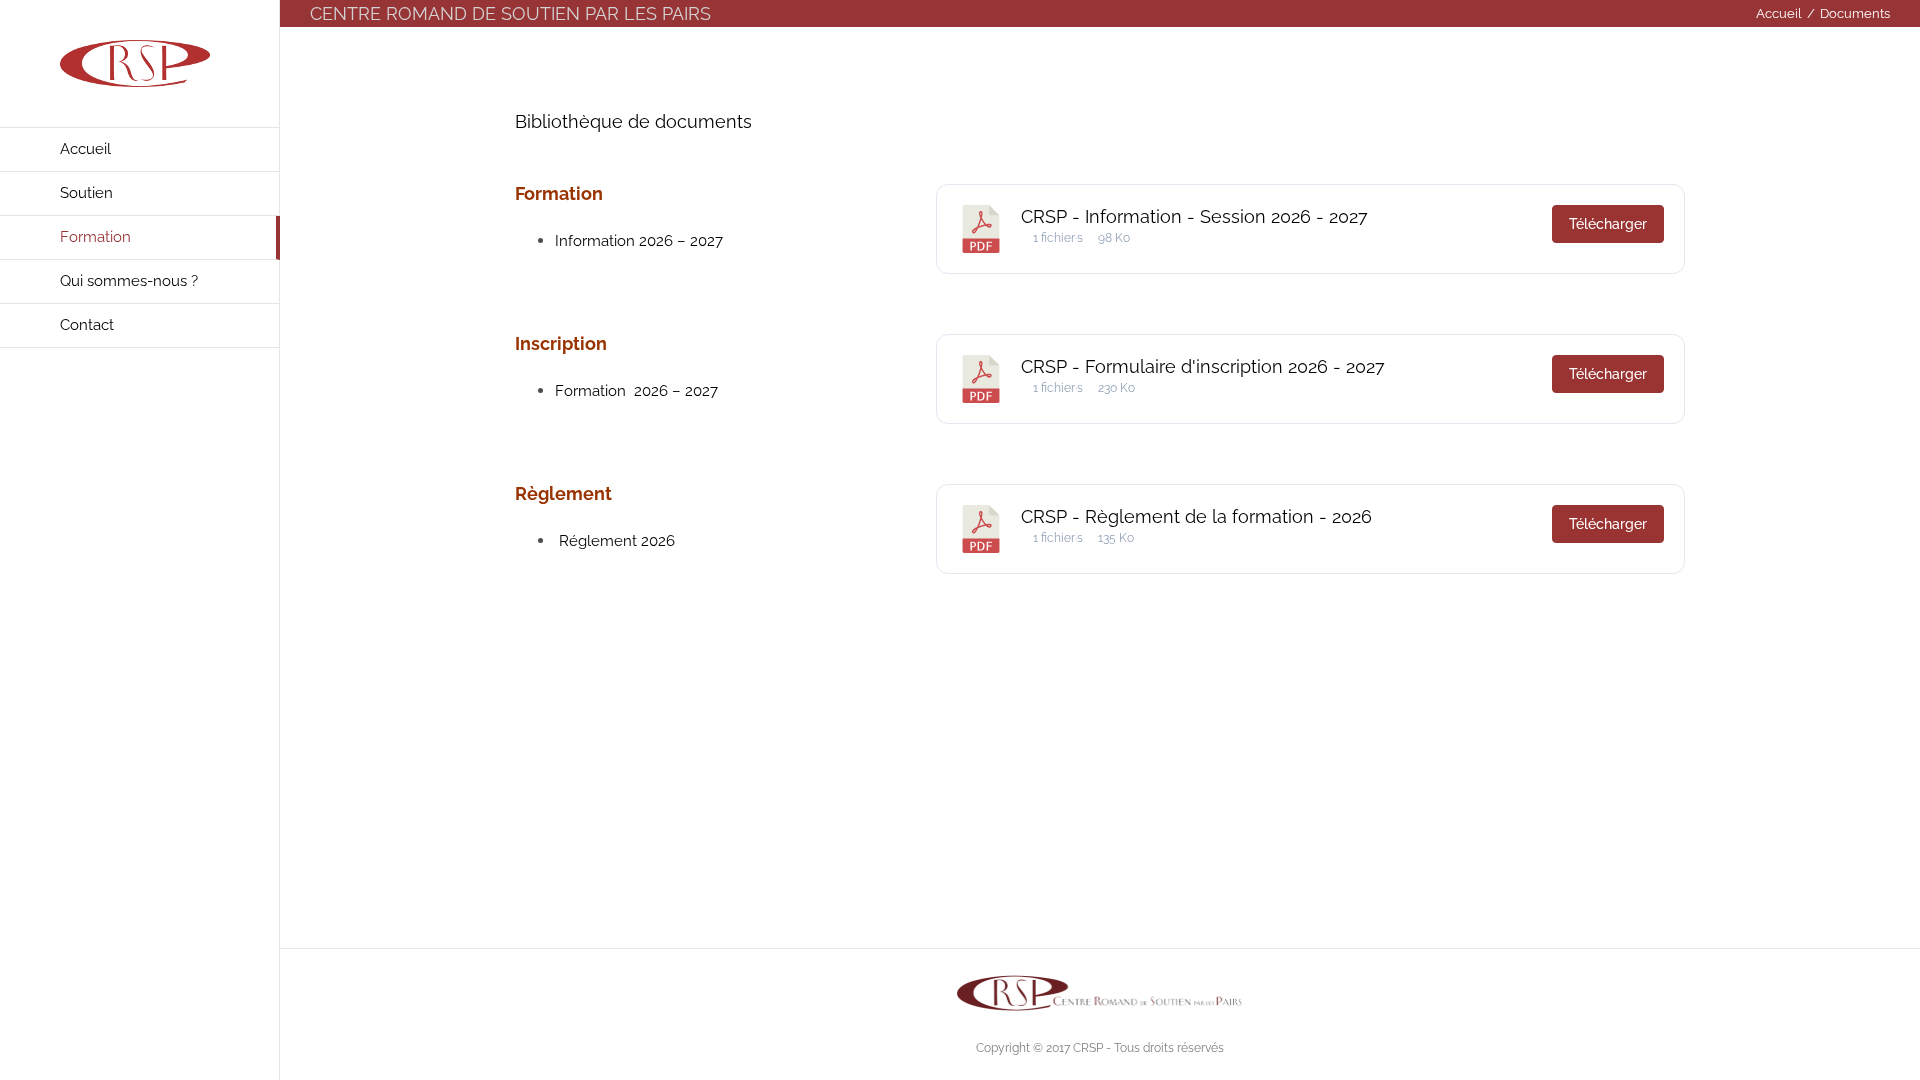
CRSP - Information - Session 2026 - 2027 (1194, 216)
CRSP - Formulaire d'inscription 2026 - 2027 (1203, 366)
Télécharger (1608, 224)
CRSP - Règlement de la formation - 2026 (1196, 516)
